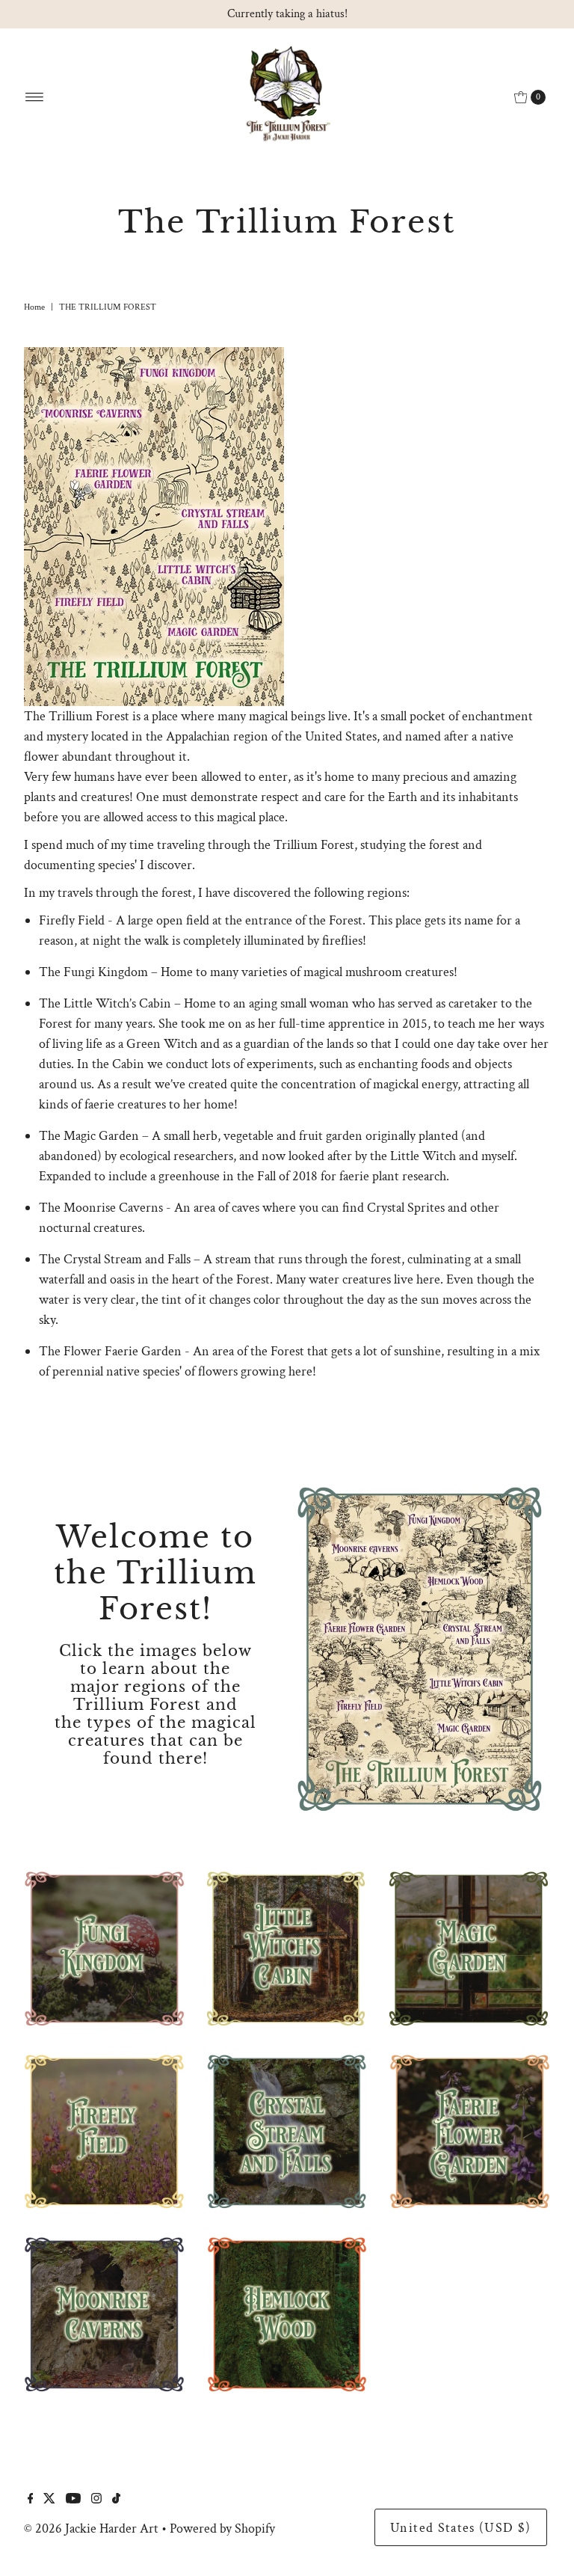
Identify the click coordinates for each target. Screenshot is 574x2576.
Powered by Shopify (222, 2529)
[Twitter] (49, 2500)
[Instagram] (96, 2500)
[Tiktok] (116, 2500)
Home (34, 307)
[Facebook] (31, 2500)
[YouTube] (73, 2500)
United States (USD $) (460, 2528)
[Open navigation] (35, 97)
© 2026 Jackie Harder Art (91, 2529)
